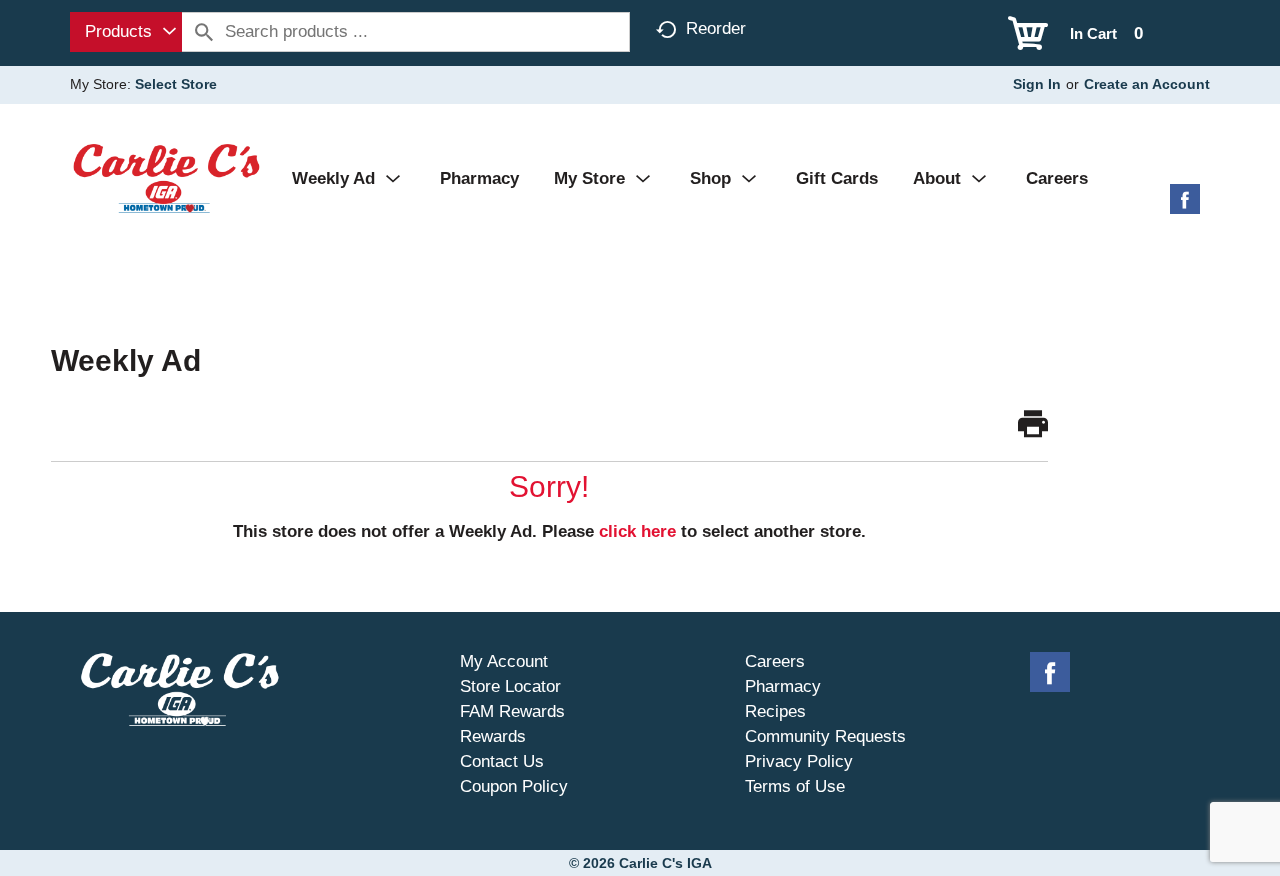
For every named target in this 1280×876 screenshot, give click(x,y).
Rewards (493, 736)
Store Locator (510, 686)
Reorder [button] (716, 28)
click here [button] (637, 531)
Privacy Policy (799, 761)
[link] (1033, 424)
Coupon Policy (514, 786)
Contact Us (502, 761)
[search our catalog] (204, 32)
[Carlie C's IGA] (166, 177)
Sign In (1037, 84)
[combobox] (126, 32)
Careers (775, 661)
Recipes (775, 711)
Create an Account (1147, 84)
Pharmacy (783, 686)
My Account (504, 661)
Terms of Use (795, 786)
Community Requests (825, 736)
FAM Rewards (512, 711)
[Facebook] (1185, 206)
